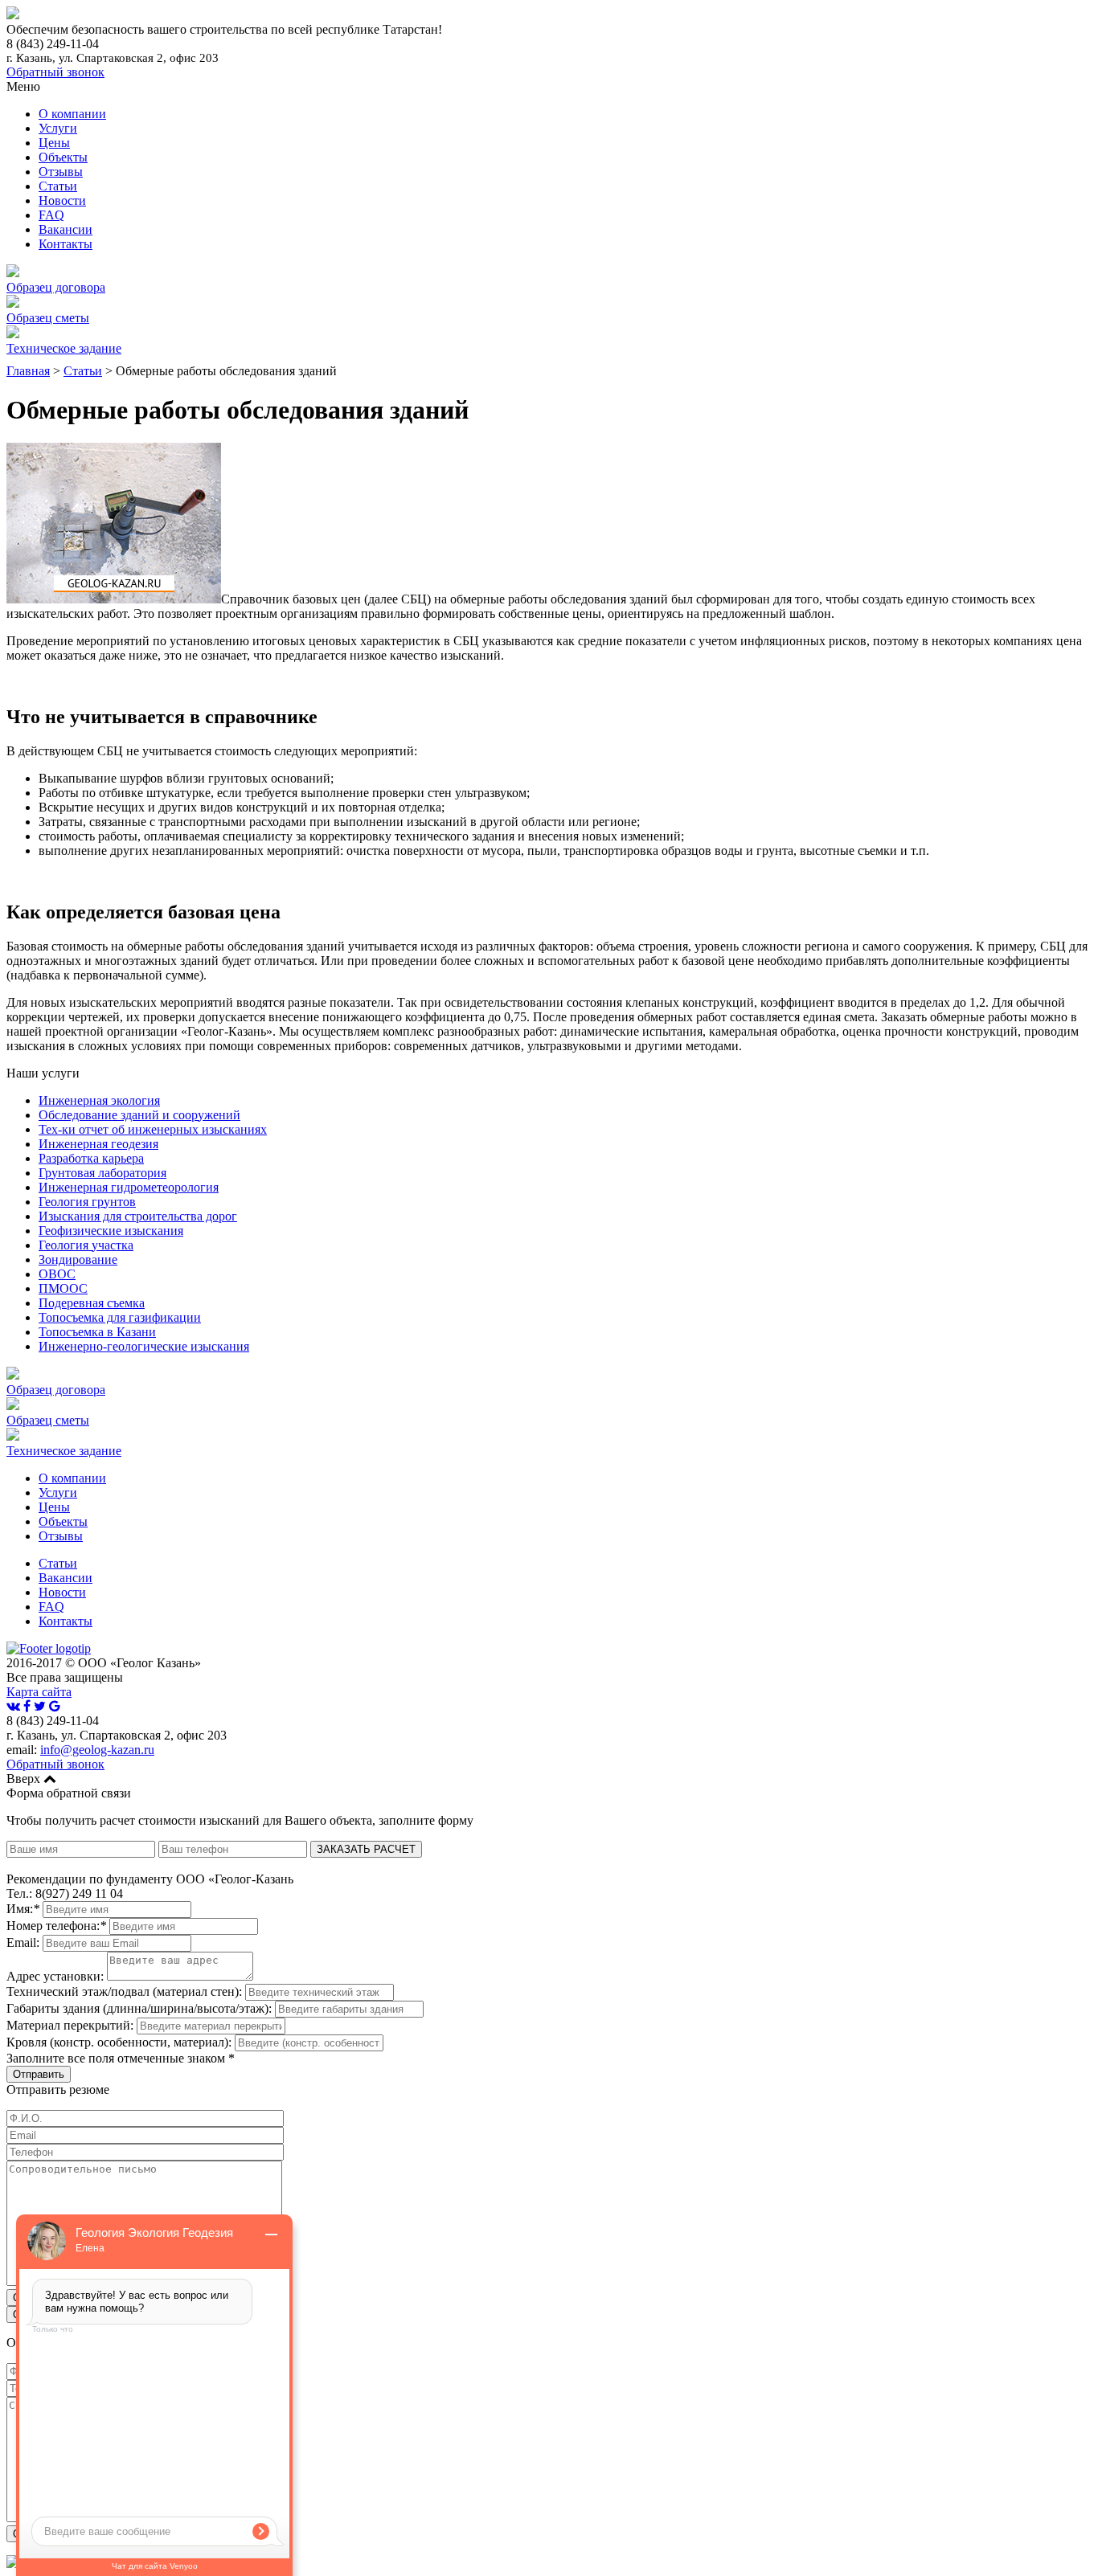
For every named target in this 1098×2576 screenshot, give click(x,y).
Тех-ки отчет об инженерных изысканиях (153, 1129)
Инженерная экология (99, 1100)
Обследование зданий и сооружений (139, 1115)
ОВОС (57, 1274)
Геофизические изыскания (111, 1231)
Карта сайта (39, 1692)
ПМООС (63, 1288)
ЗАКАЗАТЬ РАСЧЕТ (366, 1849)
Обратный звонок (55, 72)
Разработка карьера (91, 1158)
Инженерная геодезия (98, 1144)
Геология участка (86, 1245)
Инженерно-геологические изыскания (144, 1346)
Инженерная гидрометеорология (129, 1187)
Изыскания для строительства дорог (138, 1216)
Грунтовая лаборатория (102, 1173)
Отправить (39, 2074)
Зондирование (78, 1259)
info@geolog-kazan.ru (97, 1750)
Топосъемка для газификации (120, 1317)
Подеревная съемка (92, 1303)
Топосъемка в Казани (97, 1332)
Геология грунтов (87, 1202)
